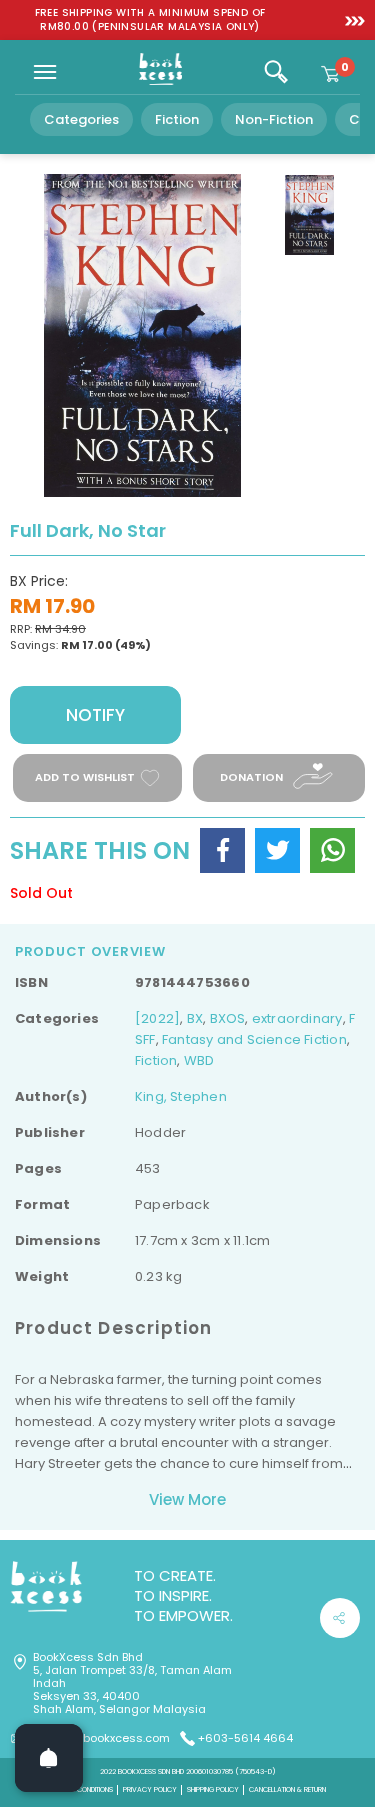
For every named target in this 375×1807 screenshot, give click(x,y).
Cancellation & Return (287, 1789)
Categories (81, 119)
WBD (199, 1060)
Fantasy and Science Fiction (254, 1039)
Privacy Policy (150, 1789)
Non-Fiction (274, 119)
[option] (150, 20)
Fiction (177, 119)
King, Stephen (181, 1096)
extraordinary (297, 1018)
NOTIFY (95, 715)
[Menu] (45, 72)
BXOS (228, 1018)
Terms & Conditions (81, 1789)
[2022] (157, 1018)
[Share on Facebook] (222, 850)
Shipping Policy (213, 1789)
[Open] (49, 1758)
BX (195, 1018)
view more (187, 1499)
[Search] (276, 72)
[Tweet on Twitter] (277, 850)
